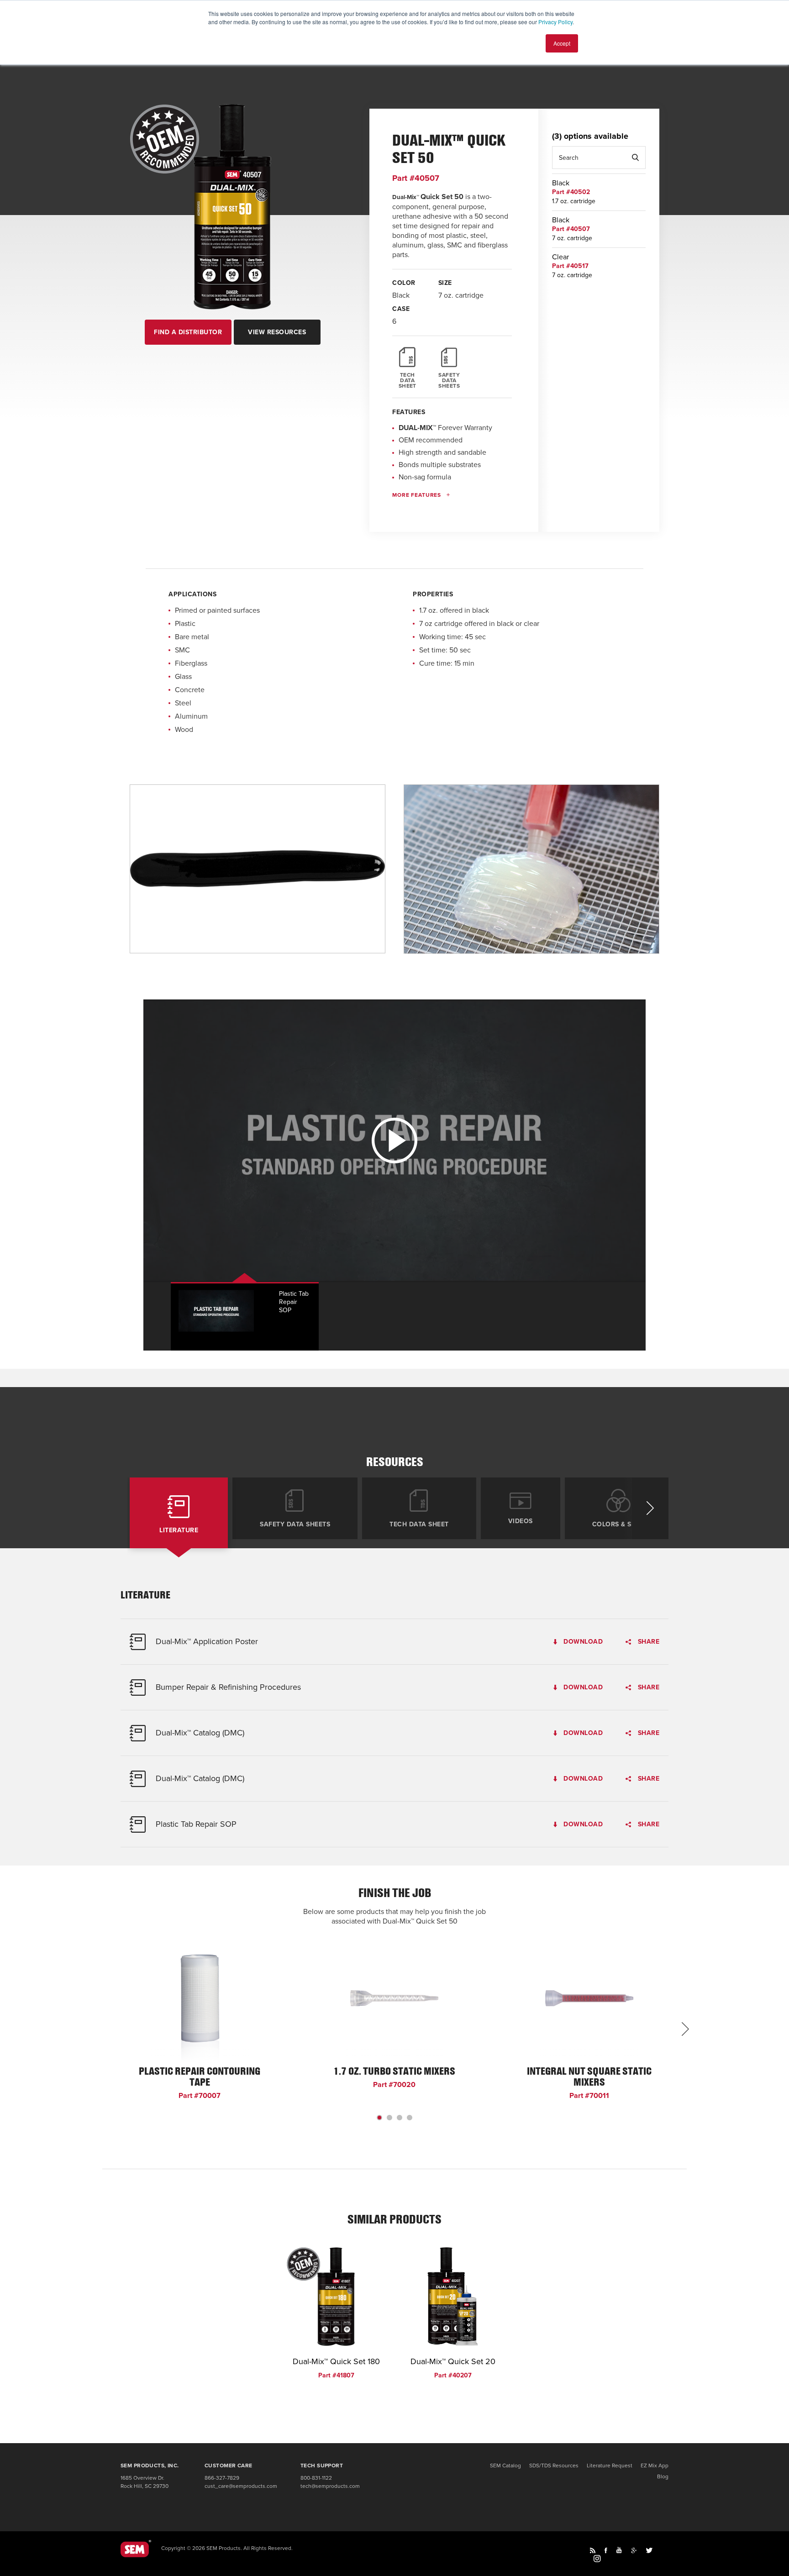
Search (635, 158)
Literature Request (610, 2466)
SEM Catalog (505, 2466)
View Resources (277, 332)
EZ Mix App (655, 2466)
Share (647, 1642)
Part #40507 (416, 178)
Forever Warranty (445, 428)
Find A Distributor (188, 332)
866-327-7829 (222, 2478)
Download (582, 1642)
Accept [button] (562, 43)
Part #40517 (570, 266)
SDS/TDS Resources (554, 2466)
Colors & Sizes (619, 1524)
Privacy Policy (555, 22)
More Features (417, 495)
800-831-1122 (316, 2478)
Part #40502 (571, 192)
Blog (663, 2476)
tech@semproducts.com (330, 2486)
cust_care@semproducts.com (241, 2486)
